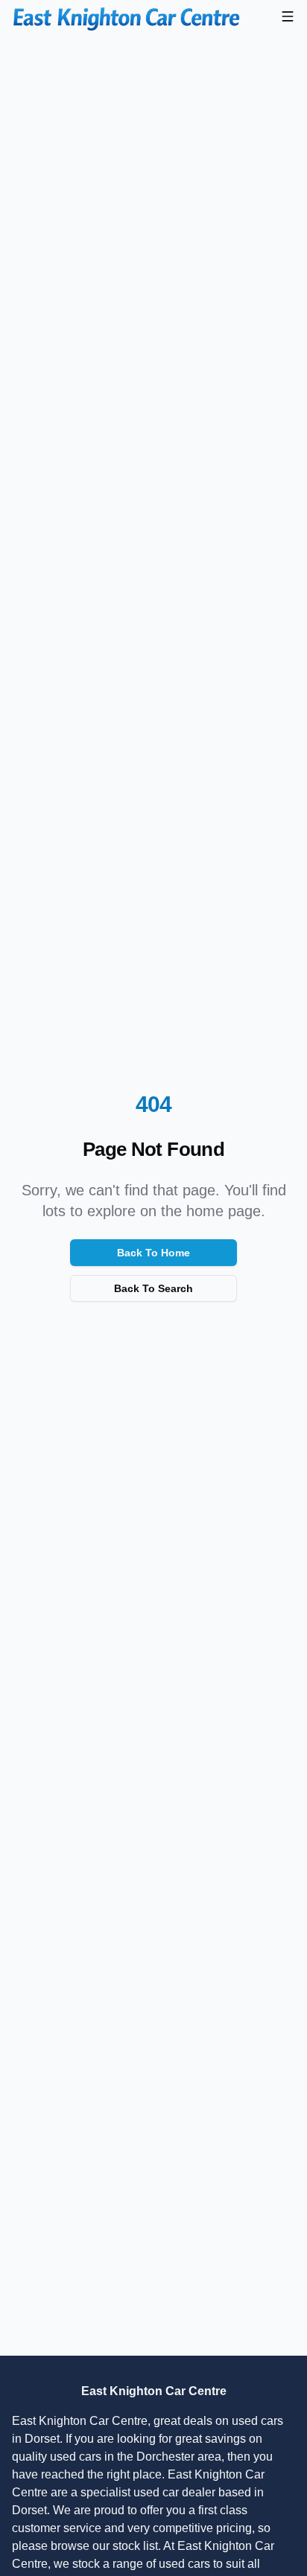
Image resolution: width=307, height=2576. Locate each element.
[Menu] (288, 16)
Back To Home (153, 1253)
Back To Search (153, 1288)
